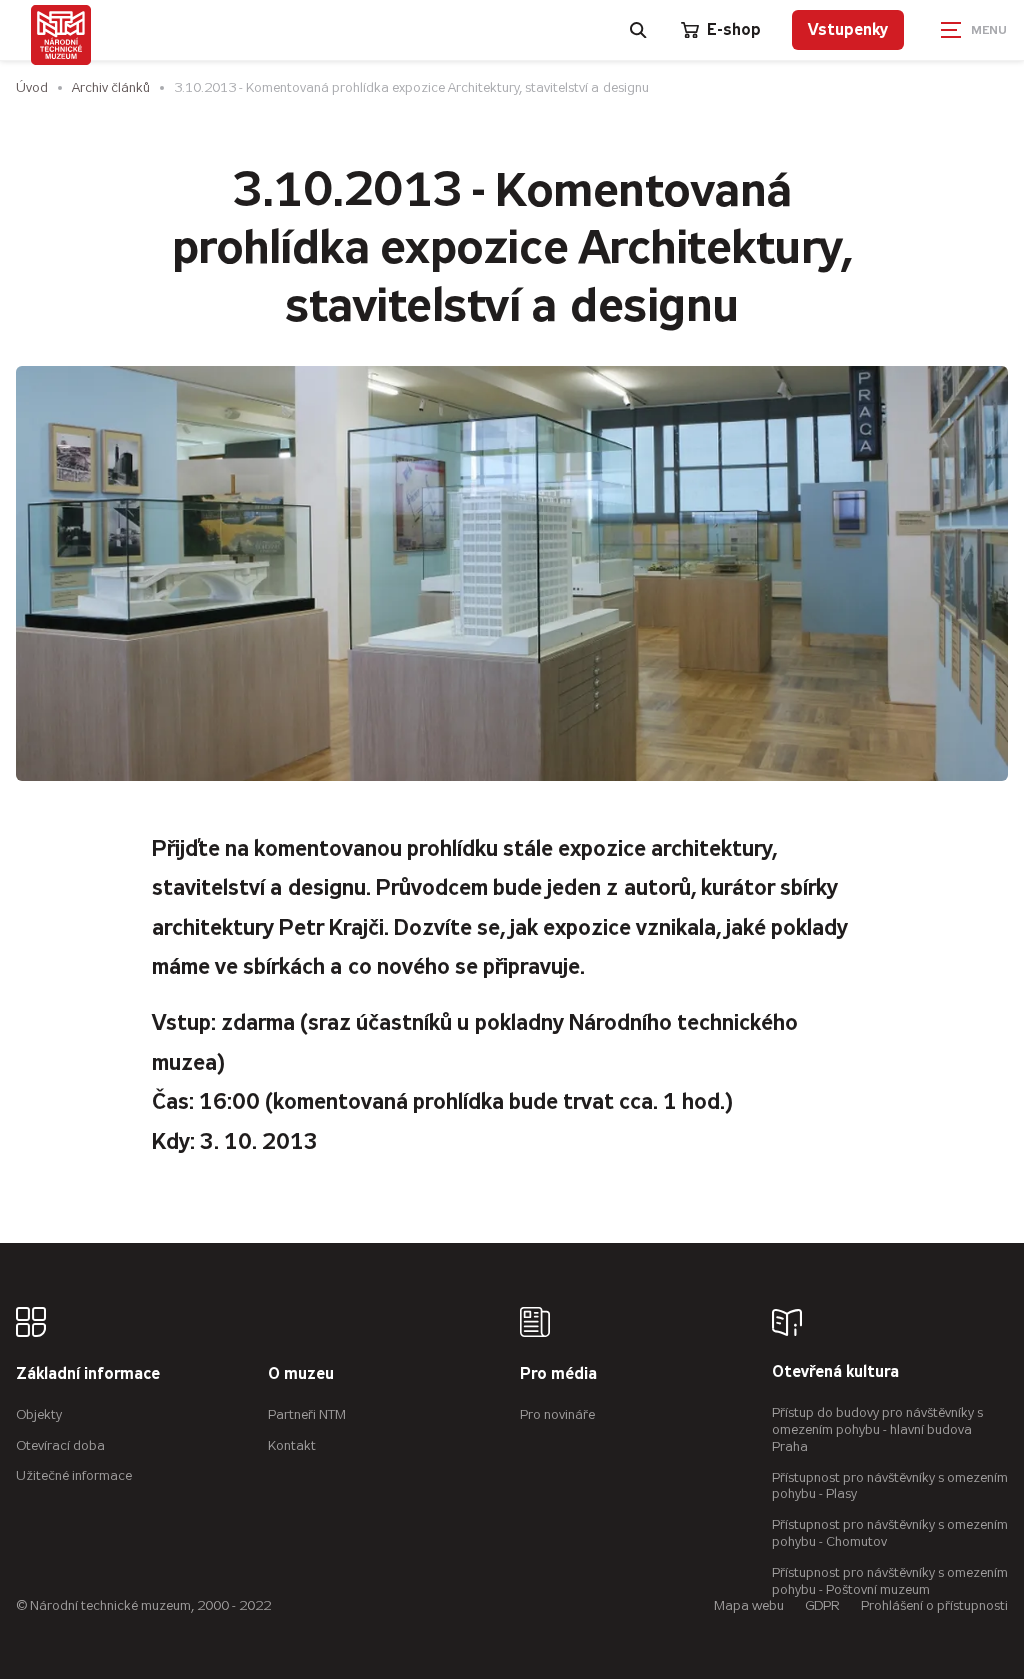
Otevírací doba (60, 1445)
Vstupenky (848, 29)
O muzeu (301, 1374)
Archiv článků (111, 87)
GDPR (822, 1605)
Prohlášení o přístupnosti (934, 1605)
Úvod (32, 87)
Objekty (39, 1414)
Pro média (558, 1374)
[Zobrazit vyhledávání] (639, 30)
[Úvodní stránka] (61, 35)
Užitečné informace (74, 1475)
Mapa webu (749, 1605)
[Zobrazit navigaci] (974, 30)
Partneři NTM (307, 1414)
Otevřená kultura (835, 1372)
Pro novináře (557, 1414)
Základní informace (88, 1374)
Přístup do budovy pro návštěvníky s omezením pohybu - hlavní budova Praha (877, 1429)
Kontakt (292, 1445)
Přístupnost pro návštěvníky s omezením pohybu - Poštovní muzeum (890, 1581)
